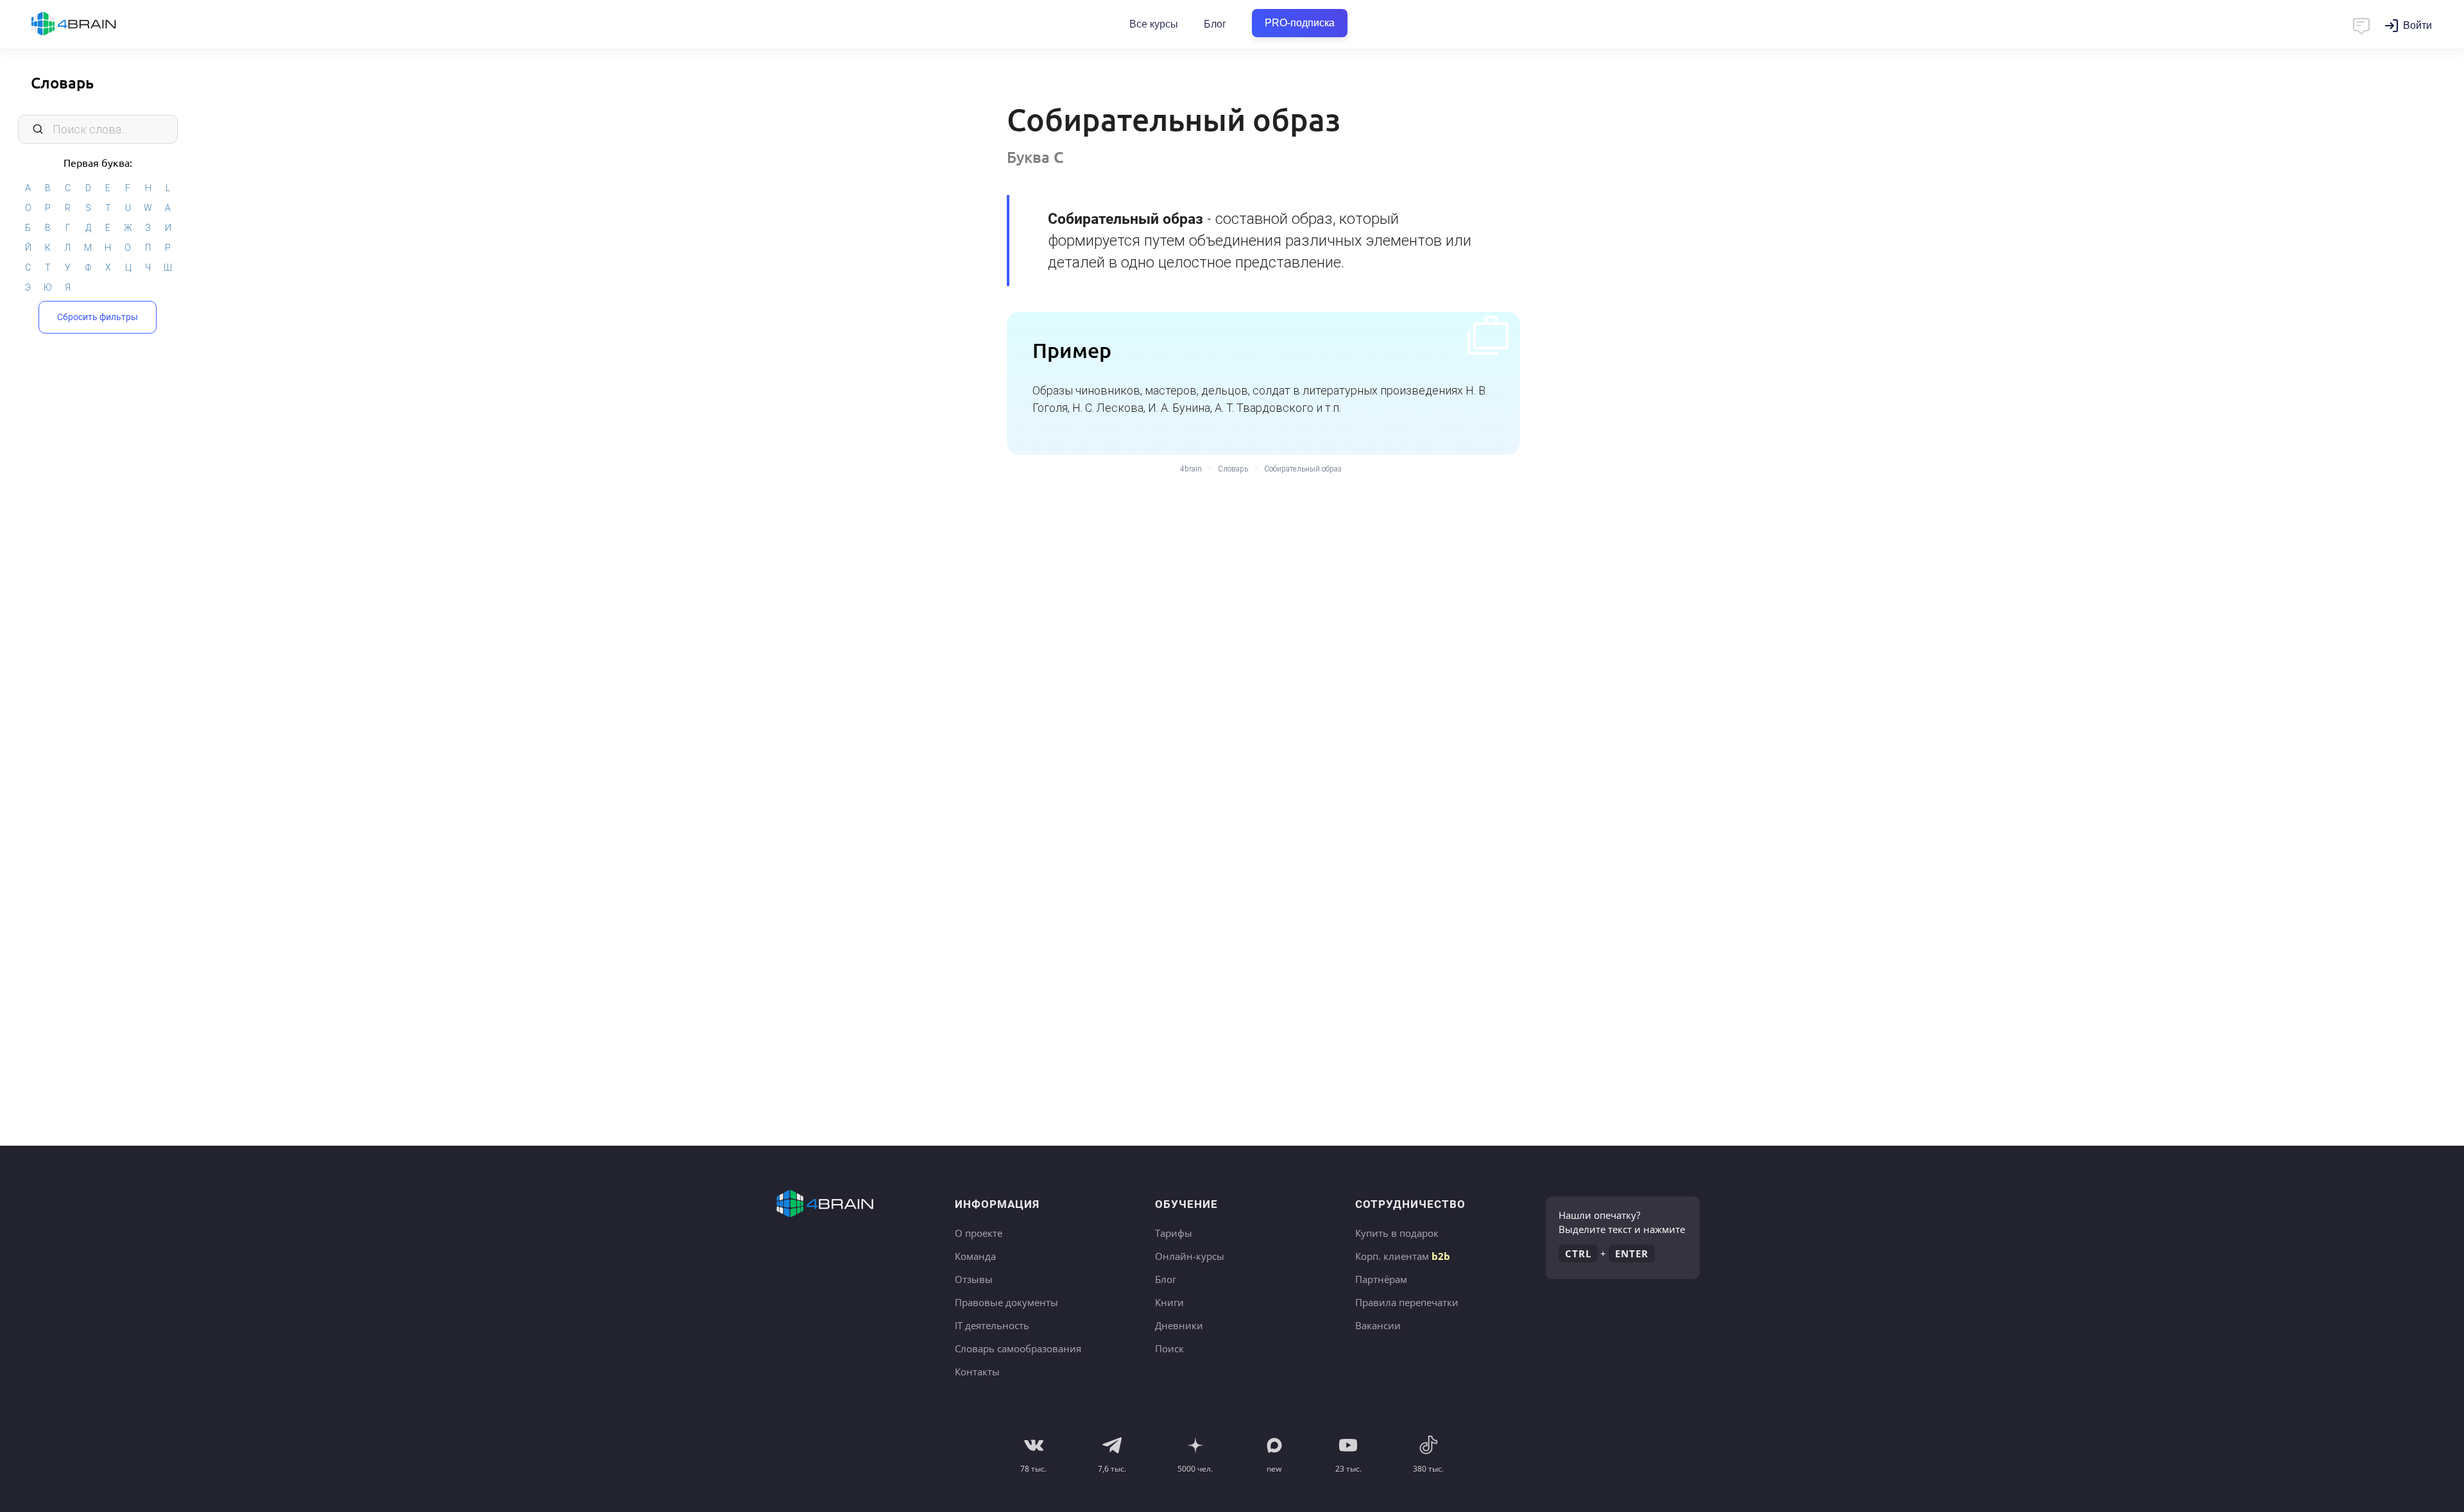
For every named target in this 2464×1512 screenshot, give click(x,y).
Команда (975, 1256)
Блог (1215, 24)
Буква (1035, 157)
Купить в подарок (1397, 1233)
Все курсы (1154, 24)
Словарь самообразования (1018, 1348)
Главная (96, 24)
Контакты (977, 1372)
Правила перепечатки (1407, 1302)
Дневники (1179, 1325)
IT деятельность (992, 1325)
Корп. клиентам (1403, 1256)
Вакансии (1378, 1325)
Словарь (62, 82)
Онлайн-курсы (1190, 1256)
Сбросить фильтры (98, 317)
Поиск (1169, 1348)
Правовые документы (1006, 1302)
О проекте (979, 1233)
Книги (1169, 1302)
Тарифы (1174, 1233)
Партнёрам (1381, 1279)
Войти (2417, 25)
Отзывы (974, 1279)
